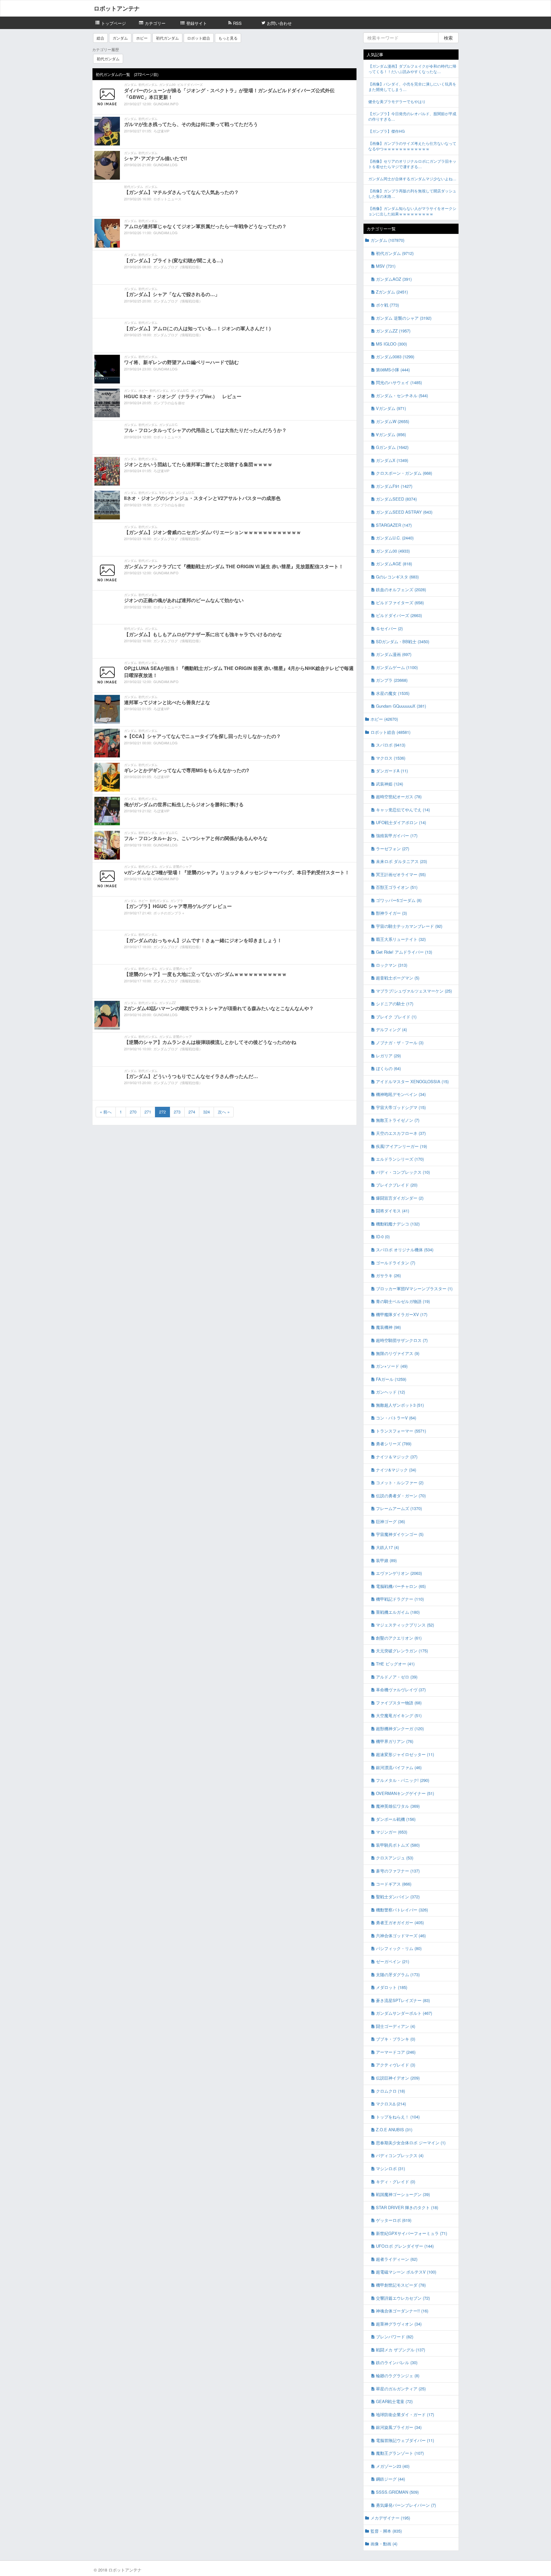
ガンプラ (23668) (392, 680)
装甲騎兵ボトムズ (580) (398, 1845)
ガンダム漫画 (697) (394, 654)
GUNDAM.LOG (165, 165)
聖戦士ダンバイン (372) (398, 1897)
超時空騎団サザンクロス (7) (402, 1340)
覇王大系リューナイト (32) (401, 939)
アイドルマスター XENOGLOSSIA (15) (412, 1081)
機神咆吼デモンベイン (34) (401, 1094)
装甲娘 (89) (386, 1560)
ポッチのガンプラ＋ (169, 913)
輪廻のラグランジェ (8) (398, 2375)
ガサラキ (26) (388, 1275)
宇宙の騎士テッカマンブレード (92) (409, 926)
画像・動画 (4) (384, 2544)
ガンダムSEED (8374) (396, 499)
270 (133, 1112)
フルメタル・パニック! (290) (403, 1780)
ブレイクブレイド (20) (397, 1185)
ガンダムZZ (167, 1003)
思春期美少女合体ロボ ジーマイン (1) (411, 2143)
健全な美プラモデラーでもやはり (397, 101)
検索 (448, 38)
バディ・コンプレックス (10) (403, 1172)
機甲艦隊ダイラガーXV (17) (402, 1314)
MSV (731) (386, 266)
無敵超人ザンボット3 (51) (400, 1405)
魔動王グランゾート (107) (400, 2453)
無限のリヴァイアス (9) (398, 1353)
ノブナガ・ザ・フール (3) (400, 1042)
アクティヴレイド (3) (396, 2065)
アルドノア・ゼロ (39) (397, 1677)
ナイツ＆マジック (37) (397, 1457)
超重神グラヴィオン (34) (399, 2324)
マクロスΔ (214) (391, 2104)
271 (148, 1112)
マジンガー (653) (392, 1832)
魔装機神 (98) (388, 1327)
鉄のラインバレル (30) (397, 2362)
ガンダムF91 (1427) (394, 486)
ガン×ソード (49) (392, 1366)
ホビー (142, 38)
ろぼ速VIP (161, 131)
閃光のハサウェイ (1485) (399, 382)
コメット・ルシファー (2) (400, 1482)
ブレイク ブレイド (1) (396, 1017)
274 (192, 1112)
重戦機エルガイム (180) (398, 1612)
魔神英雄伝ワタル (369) (398, 1806)
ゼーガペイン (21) (393, 1961)
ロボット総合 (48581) (390, 732)
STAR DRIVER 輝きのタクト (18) (407, 2207)
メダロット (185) (392, 1987)
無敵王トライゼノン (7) (398, 1120)
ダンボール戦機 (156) (396, 1819)
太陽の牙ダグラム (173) (398, 1974)
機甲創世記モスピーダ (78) (401, 2285)
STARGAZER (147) (394, 525)
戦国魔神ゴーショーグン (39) (403, 2194)
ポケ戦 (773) (387, 305)
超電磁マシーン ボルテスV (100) (406, 2272)
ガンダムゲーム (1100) (397, 667)
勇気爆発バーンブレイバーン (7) (406, 2505)
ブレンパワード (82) (395, 2337)
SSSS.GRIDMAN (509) (397, 2492)
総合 (100, 38)
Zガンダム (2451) (392, 292)
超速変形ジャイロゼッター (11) (405, 1754)
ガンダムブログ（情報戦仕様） (178, 267)
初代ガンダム (167, 38)
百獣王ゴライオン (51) (397, 887)
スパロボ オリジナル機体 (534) (405, 1250)
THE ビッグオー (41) (395, 1664)
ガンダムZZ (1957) (393, 331)
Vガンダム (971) (391, 408)
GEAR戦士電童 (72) (394, 2401)
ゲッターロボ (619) (394, 2220)
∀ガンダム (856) (391, 434)
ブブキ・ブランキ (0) (396, 2039)
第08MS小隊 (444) (393, 370)
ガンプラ (197, 391)
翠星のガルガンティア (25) (401, 2389)
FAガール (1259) (391, 1379)
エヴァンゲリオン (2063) (399, 1573)
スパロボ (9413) (391, 745)
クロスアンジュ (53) (395, 1858)
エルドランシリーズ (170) (400, 1159)
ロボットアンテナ (117, 8)
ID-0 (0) (383, 1236)
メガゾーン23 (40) (393, 2466)
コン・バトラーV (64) (396, 1418)
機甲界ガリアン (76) (395, 1741)
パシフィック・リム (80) (399, 1948)
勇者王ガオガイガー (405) (400, 1922)
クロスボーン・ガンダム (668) (404, 473)
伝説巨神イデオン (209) (398, 2078)
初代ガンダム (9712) (395, 253)
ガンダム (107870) (387, 240)
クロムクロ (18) (390, 2091)
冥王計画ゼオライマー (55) (401, 874)
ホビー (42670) (384, 719)
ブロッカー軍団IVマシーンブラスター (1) (414, 1288)
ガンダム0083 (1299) (395, 357)
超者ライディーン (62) (397, 2259)
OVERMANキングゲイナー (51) (405, 1793)
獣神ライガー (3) (391, 913)
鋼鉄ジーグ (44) (390, 2479)
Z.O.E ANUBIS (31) (394, 2129)
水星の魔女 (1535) (393, 693)
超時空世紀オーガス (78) (399, 797)
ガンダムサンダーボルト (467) (404, 2013)
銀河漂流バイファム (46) (399, 1767)
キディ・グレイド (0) (396, 2181)
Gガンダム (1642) (392, 447)
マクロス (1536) (391, 758)
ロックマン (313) (392, 965)
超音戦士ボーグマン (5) (398, 978)
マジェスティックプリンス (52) (405, 1625)
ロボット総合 (199, 38)
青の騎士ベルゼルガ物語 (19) (403, 1301)
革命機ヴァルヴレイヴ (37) (401, 1690)
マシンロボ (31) (390, 2168)
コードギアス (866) (394, 1884)
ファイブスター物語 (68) (399, 1703)
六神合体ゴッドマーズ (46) (401, 1936)
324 (206, 1112)
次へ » (224, 1112)
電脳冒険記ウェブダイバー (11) (405, 2440)
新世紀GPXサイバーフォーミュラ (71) (411, 2233)
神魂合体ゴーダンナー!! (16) (402, 2311)
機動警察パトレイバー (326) (402, 1910)
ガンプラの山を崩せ (169, 403)
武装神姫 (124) (389, 784)
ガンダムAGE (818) (394, 564)
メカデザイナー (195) (390, 2518)
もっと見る (228, 38)
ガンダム (120, 38)
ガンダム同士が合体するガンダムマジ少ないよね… (412, 179)
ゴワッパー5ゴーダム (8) (399, 900)
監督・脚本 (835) (386, 2531)
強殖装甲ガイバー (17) (397, 835)
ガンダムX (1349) (392, 460)
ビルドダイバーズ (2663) (399, 615)
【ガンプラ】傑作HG (386, 131)
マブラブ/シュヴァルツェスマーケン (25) (414, 991)
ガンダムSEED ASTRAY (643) (404, 512)
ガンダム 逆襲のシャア (176, 867)
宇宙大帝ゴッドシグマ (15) (401, 1107)
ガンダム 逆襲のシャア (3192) (404, 318)
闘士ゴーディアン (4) (396, 2026)
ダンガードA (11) (392, 771)
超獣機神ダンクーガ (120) (400, 1728)
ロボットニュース (167, 199)
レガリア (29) (388, 1056)
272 (162, 1112)
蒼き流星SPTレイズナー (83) (403, 2000)
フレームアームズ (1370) (399, 1508)
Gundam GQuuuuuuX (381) (401, 706)
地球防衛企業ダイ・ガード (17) (405, 2414)
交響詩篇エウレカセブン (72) (403, 2298)
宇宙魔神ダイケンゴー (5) (400, 1534)
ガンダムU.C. (180, 391)
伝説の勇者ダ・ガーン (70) (401, 1496)
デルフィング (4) (391, 1029)
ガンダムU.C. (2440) (395, 538)
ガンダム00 (167, 85)
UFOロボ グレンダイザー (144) (405, 2246)
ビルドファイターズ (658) (400, 603)
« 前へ (106, 1112)
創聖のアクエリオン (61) (399, 1638)
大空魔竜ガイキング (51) (399, 1715)
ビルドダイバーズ (190, 85)
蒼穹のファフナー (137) (398, 1871)
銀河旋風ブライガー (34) (399, 2427)
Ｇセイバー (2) (389, 628)
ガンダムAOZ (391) (394, 279)
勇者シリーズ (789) (394, 1444)
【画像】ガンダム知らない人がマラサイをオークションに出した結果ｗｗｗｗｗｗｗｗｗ (412, 211)
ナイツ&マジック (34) (396, 1470)
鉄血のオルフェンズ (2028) (401, 589)
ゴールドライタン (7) (396, 1263)
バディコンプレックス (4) (400, 2155)
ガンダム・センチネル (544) (402, 395)
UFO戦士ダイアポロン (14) (401, 822)
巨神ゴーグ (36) (390, 1521)
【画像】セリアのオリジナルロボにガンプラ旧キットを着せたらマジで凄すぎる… (412, 164)
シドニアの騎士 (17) (395, 1004)
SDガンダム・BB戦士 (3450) (403, 641)
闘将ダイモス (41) (393, 1211)
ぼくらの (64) (388, 1068)
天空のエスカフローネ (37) (401, 1133)
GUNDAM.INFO (166, 104)
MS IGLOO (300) (391, 344)
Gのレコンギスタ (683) (397, 577)
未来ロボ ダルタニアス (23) (401, 861)
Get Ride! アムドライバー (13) (404, 952)
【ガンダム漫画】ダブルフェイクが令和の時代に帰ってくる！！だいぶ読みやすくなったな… (412, 69)
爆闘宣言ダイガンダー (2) (400, 1198)
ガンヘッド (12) (390, 1392)
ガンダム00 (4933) (393, 551)
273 (177, 1112)
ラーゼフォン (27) (393, 849)
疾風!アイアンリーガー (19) (401, 1146)
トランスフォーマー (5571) (401, 1431)
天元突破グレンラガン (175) (402, 1651)
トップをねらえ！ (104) (398, 2117)
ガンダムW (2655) (393, 421)
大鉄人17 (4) (387, 1547)
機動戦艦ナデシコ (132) (398, 1224)
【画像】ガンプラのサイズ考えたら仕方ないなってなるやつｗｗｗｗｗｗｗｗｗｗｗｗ (412, 146)
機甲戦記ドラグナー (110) (400, 1599)
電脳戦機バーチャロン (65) (401, 1586)
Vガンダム (167, 493)
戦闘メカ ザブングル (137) (400, 2350)
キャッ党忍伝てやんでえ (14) (403, 810)
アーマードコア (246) (396, 2052)
